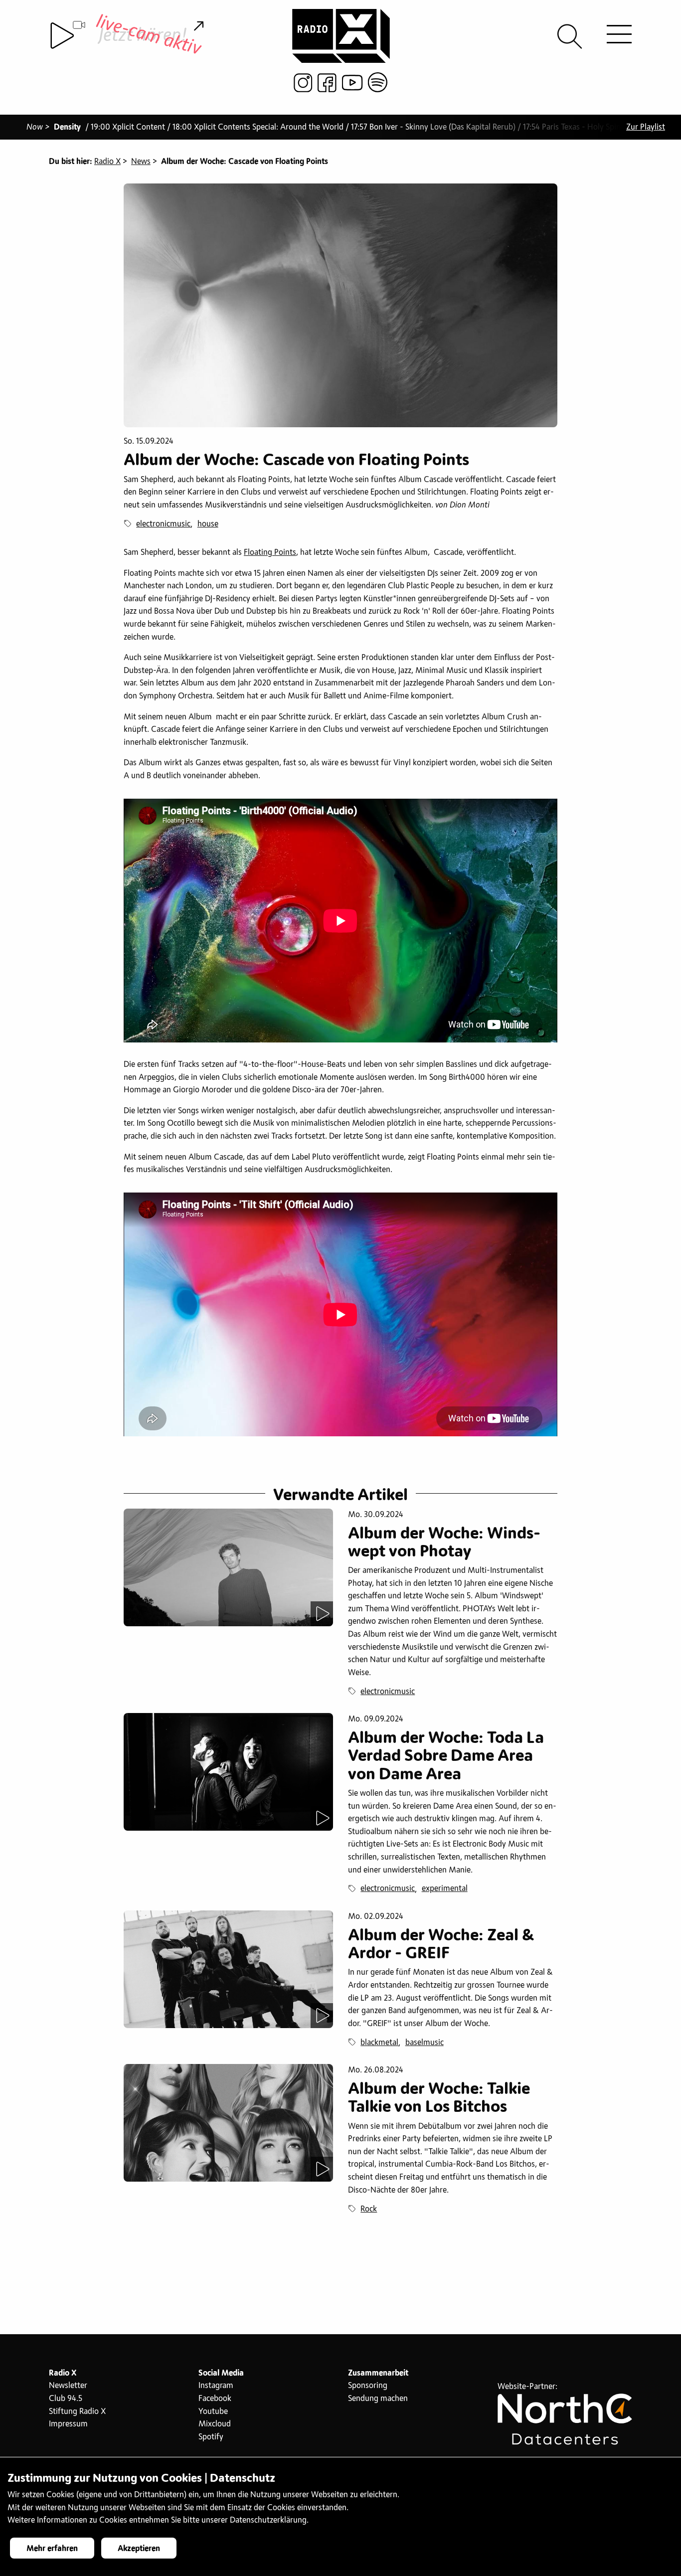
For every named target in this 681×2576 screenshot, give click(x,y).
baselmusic (425, 2043)
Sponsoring (368, 2386)
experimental (445, 1889)
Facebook (215, 2399)
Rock (369, 2209)
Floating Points (270, 552)
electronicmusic (163, 524)
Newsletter (68, 2386)
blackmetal (379, 2043)
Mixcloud (215, 2424)
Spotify (211, 2437)
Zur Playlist (646, 127)
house (208, 524)
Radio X (107, 162)
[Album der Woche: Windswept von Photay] (228, 1567)
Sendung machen (378, 2399)
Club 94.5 (66, 2399)
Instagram (216, 2386)
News (141, 162)
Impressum (68, 2424)
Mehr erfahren (52, 2549)
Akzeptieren (139, 2549)
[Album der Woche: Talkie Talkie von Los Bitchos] (228, 2123)
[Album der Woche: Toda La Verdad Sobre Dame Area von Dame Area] (228, 1772)
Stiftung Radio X (77, 2411)
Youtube (213, 2411)
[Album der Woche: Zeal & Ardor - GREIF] (228, 1969)
